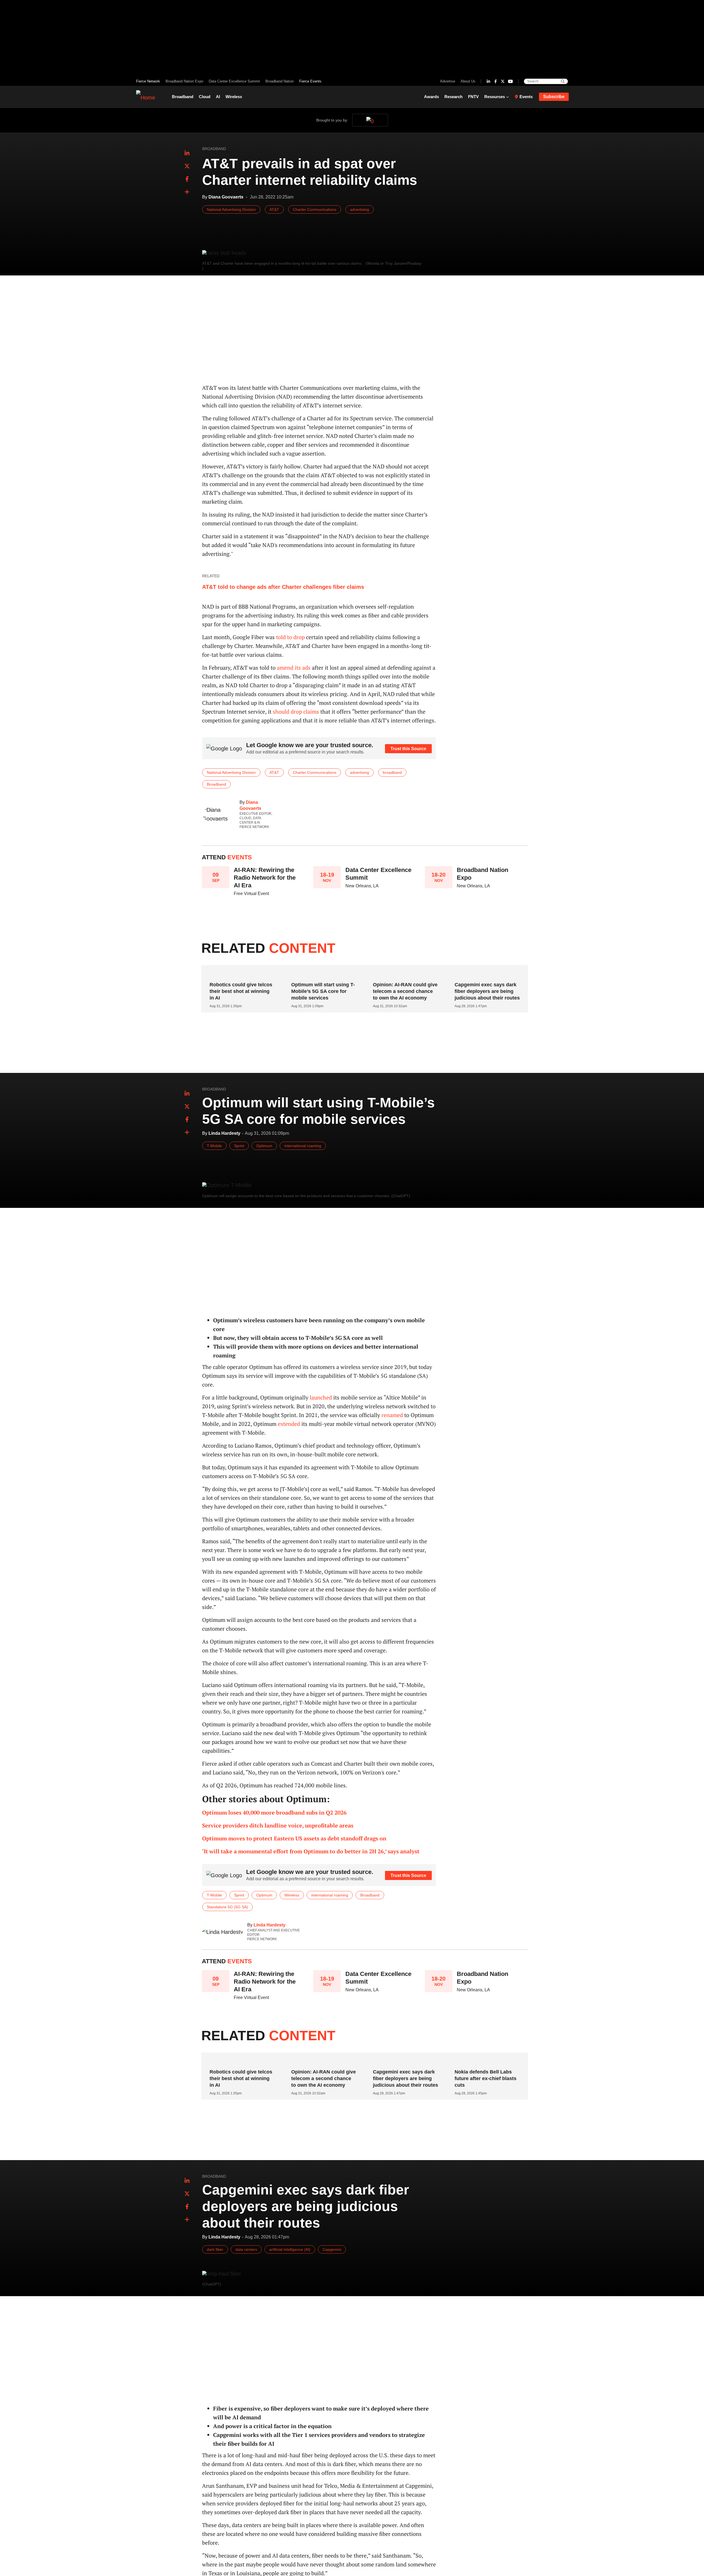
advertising (360, 209)
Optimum (264, 1146)
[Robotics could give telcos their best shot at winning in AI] (240, 974)
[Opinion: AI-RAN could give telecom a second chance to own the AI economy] (403, 974)
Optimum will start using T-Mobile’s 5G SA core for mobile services (323, 991)
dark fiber (215, 2249)
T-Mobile (214, 1146)
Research (453, 97)
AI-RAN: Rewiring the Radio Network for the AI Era (265, 878)
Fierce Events (310, 81)
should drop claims (296, 712)
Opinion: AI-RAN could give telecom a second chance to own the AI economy (405, 991)
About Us (468, 81)
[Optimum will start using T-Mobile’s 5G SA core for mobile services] (322, 974)
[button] (187, 192)
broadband (392, 772)
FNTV (473, 97)
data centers (246, 2249)
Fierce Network (148, 81)
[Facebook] (496, 81)
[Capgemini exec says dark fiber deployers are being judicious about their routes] (485, 974)
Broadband (183, 97)
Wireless (234, 97)
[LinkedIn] (488, 81)
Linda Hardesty (269, 1925)
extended (289, 1424)
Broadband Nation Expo (184, 81)
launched (321, 1397)
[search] (563, 81)
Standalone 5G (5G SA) (227, 1907)
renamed (392, 1415)
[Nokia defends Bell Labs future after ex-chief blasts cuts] (485, 2061)
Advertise (448, 81)
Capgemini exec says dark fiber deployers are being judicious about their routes (487, 991)
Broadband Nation (280, 81)
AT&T (274, 209)
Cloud (205, 97)
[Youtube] (510, 81)
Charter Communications (315, 209)
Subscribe (554, 97)
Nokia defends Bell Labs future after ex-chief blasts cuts (486, 2078)
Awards (431, 97)
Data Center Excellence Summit (234, 81)
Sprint (239, 1146)
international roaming (303, 1146)
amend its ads (294, 668)
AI (218, 97)
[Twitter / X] (503, 81)
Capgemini (332, 2249)
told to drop (290, 637)
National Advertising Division (231, 209)
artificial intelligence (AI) (290, 2249)
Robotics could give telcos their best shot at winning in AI (241, 991)
